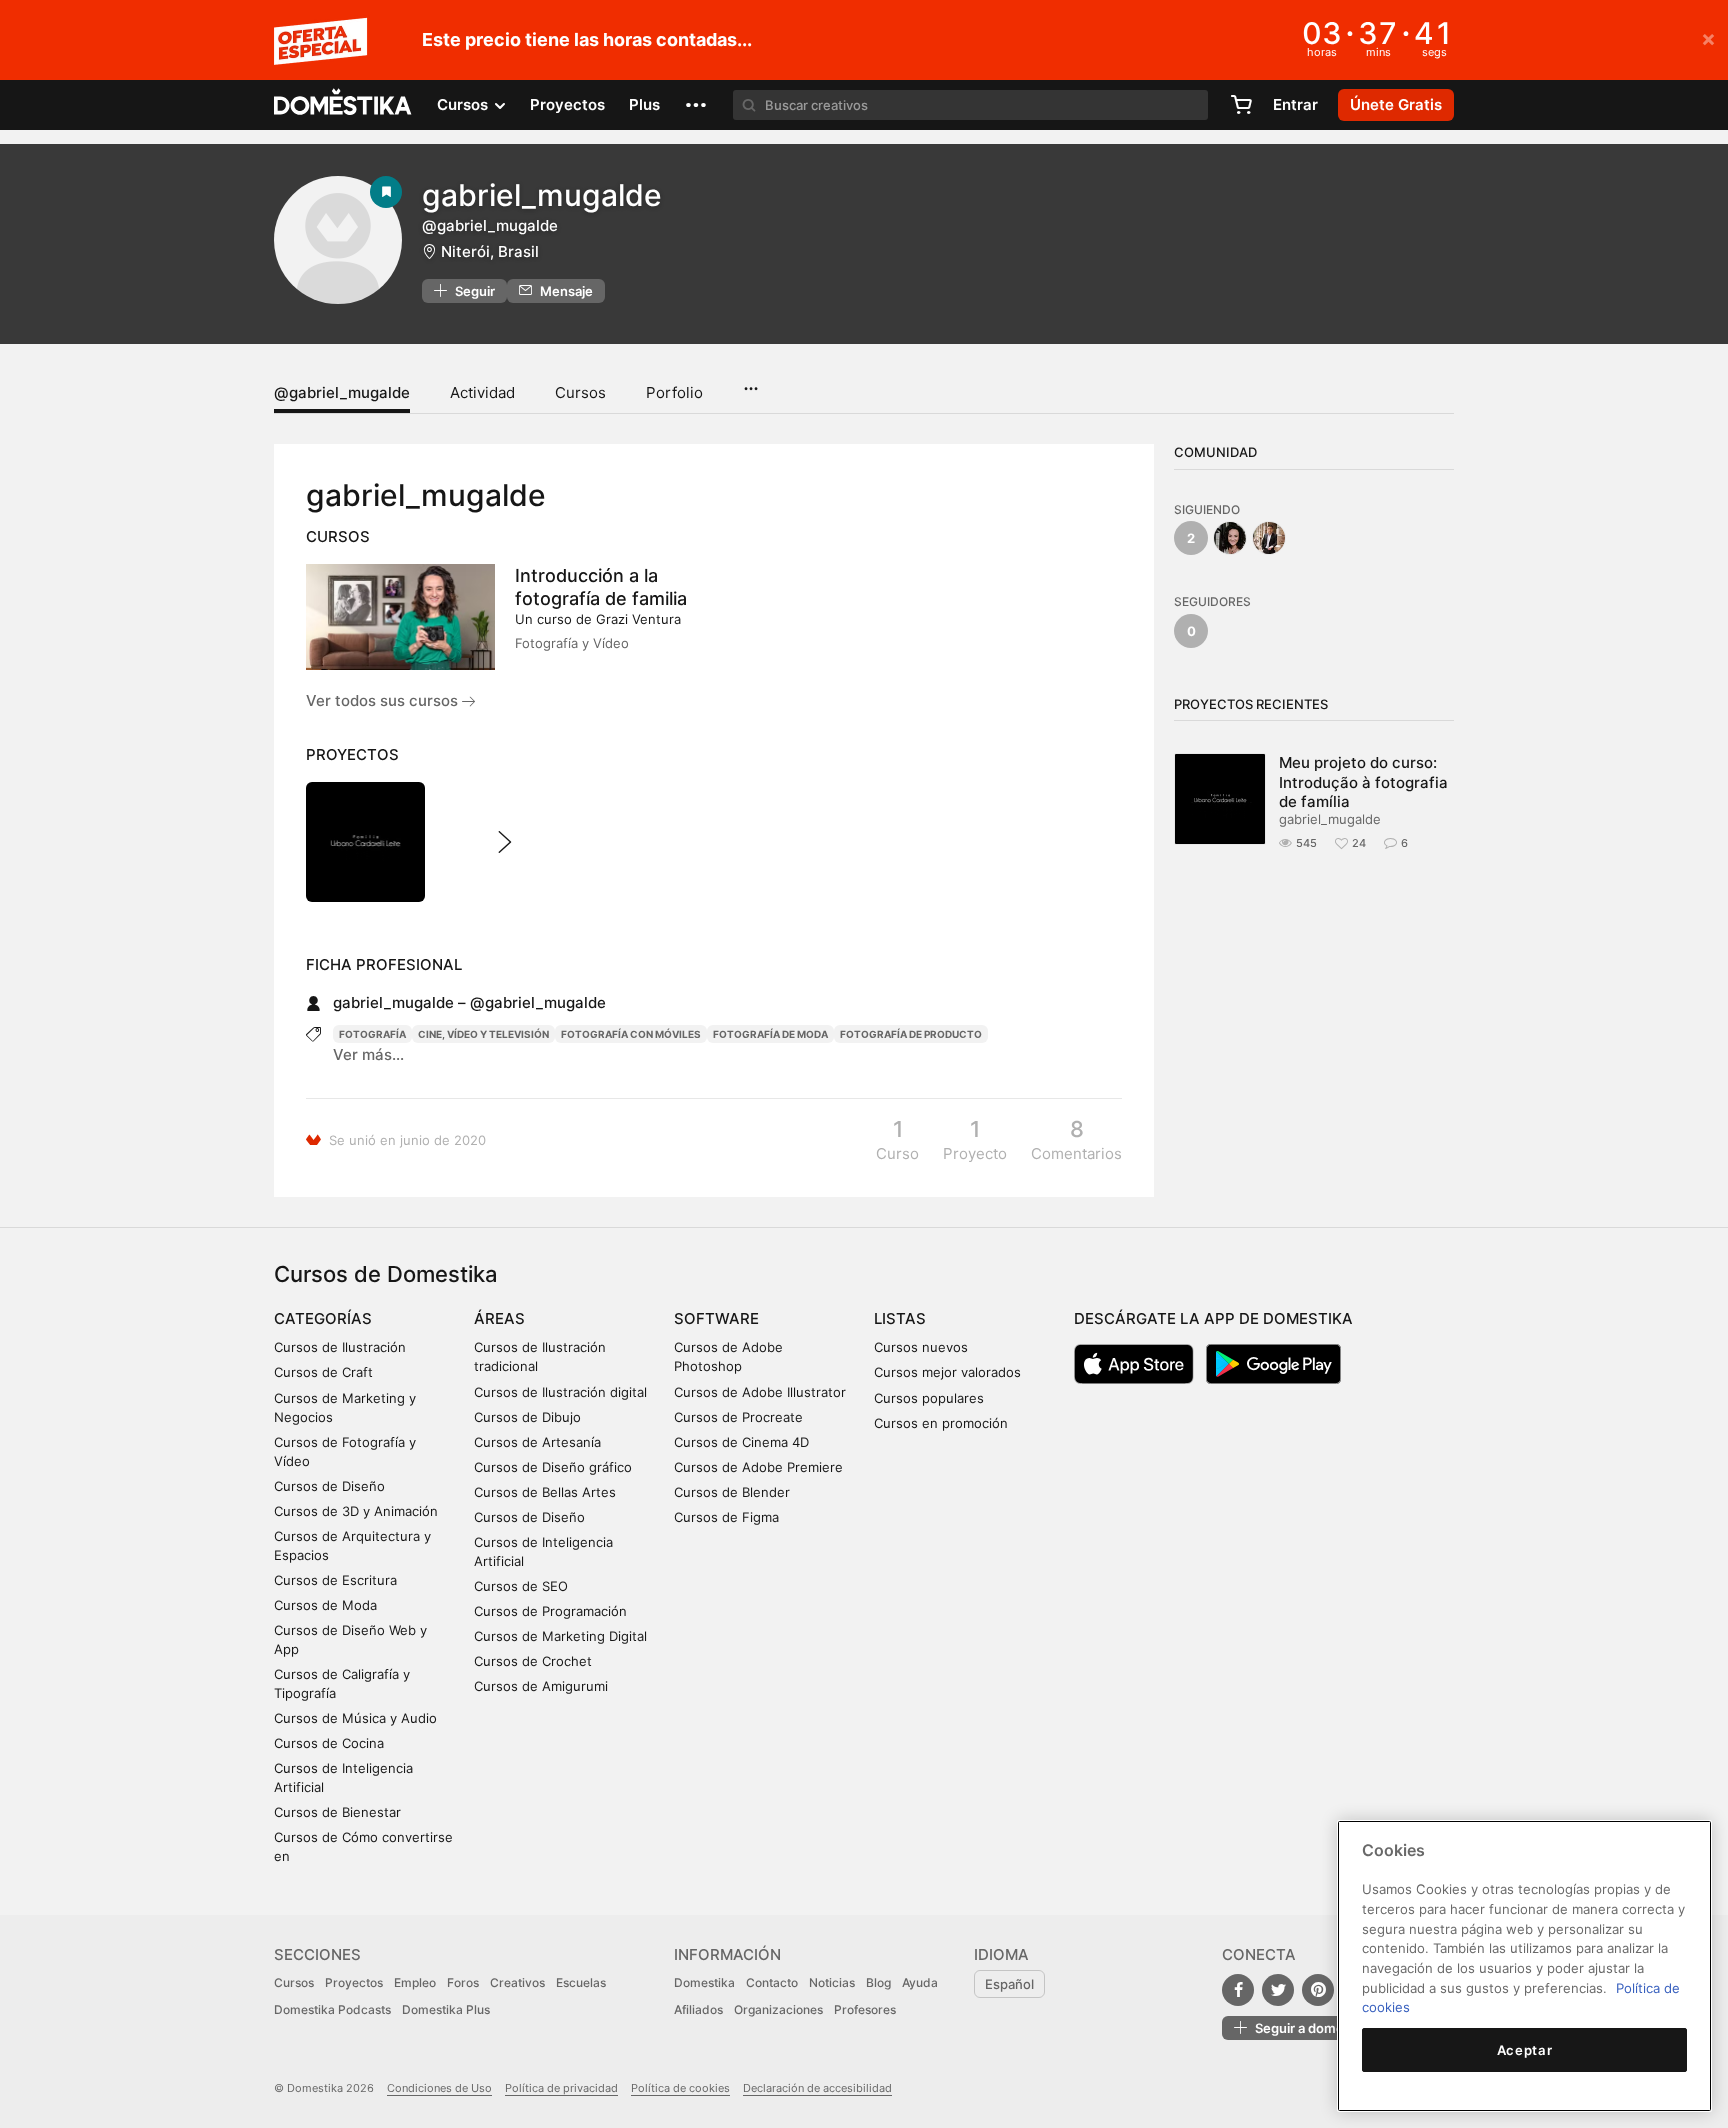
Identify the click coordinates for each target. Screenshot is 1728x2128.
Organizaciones (778, 2009)
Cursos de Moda (325, 1605)
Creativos (517, 1982)
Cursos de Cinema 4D (741, 1442)
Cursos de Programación (550, 1611)
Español (1009, 1984)
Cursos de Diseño (329, 1486)
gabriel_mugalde (1330, 819)
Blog (878, 1982)
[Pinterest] (1318, 1990)
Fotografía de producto (911, 1034)
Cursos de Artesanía (537, 1442)
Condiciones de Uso (439, 2088)
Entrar (1295, 104)
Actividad (482, 392)
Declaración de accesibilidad (817, 2088)
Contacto (772, 1982)
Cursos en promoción (941, 1423)
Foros (463, 1982)
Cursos (580, 392)
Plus (644, 104)
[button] (696, 105)
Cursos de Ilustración (340, 1347)
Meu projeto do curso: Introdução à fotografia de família (1363, 782)
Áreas (499, 1318)
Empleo (415, 1982)
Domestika (704, 1982)
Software (716, 1318)
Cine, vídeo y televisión (483, 1034)
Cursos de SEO (521, 1586)
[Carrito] (1241, 105)
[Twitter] (1278, 1990)
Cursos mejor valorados (947, 1372)
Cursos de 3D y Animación (356, 1511)
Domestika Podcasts (332, 2009)
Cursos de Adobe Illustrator (760, 1392)
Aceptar (1525, 2050)
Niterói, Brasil (490, 251)
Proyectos (567, 104)
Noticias (832, 1982)
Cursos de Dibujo (527, 1417)
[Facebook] (1238, 1990)
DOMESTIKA (343, 105)
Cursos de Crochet (533, 1661)
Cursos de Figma (726, 1517)
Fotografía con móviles (631, 1034)
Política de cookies (680, 2088)
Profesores (865, 2009)
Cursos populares (929, 1398)
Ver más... (368, 1054)
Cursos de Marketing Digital (560, 1636)
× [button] (1708, 38)
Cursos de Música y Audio (355, 1718)
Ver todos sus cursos (384, 700)
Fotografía (372, 1034)
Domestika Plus (446, 2009)
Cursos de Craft (323, 1372)
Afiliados (698, 2009)
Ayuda (920, 1982)
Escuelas (581, 1982)
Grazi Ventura (638, 619)
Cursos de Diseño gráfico (553, 1467)
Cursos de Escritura (335, 1580)
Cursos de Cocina (329, 1743)
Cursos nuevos (921, 1347)
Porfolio (674, 392)
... (750, 382)
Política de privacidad (561, 2088)
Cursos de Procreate (738, 1417)
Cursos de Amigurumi (541, 1686)
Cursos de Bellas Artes (545, 1492)
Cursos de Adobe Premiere (758, 1467)
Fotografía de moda (770, 1034)
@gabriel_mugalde (342, 392)
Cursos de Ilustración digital (560, 1392)
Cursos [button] (464, 104)
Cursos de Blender (732, 1492)
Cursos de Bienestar (337, 1812)
